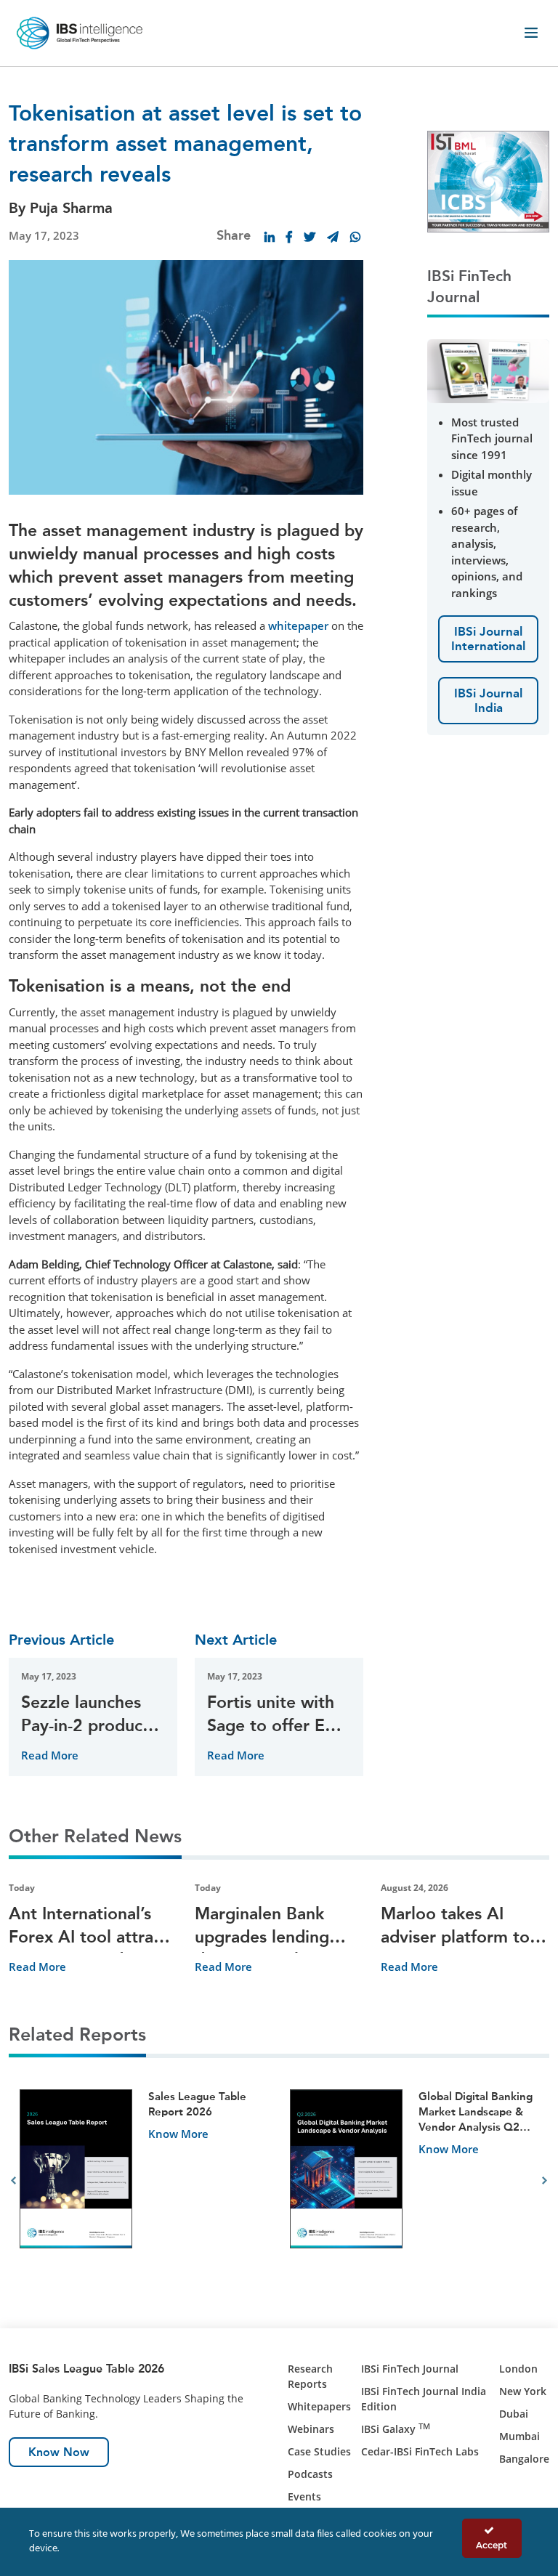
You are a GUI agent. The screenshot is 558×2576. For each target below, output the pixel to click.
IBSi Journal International (488, 639)
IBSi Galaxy (396, 2429)
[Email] (333, 237)
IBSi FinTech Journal (410, 2369)
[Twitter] (310, 237)
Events (304, 2496)
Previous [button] (13, 2181)
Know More (178, 2134)
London (518, 2369)
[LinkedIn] (270, 237)
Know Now (59, 2452)
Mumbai (519, 2436)
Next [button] (545, 2181)
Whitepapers (319, 2406)
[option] (144, 2180)
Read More (50, 1755)
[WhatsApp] (355, 237)
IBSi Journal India (488, 700)
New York (523, 2391)
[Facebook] (289, 237)
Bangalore (524, 2459)
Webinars (311, 2429)
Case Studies (319, 2451)
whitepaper (298, 625)
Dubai (514, 2414)
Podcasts (310, 2474)
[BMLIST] (488, 180)
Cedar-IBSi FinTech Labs (420, 2451)
